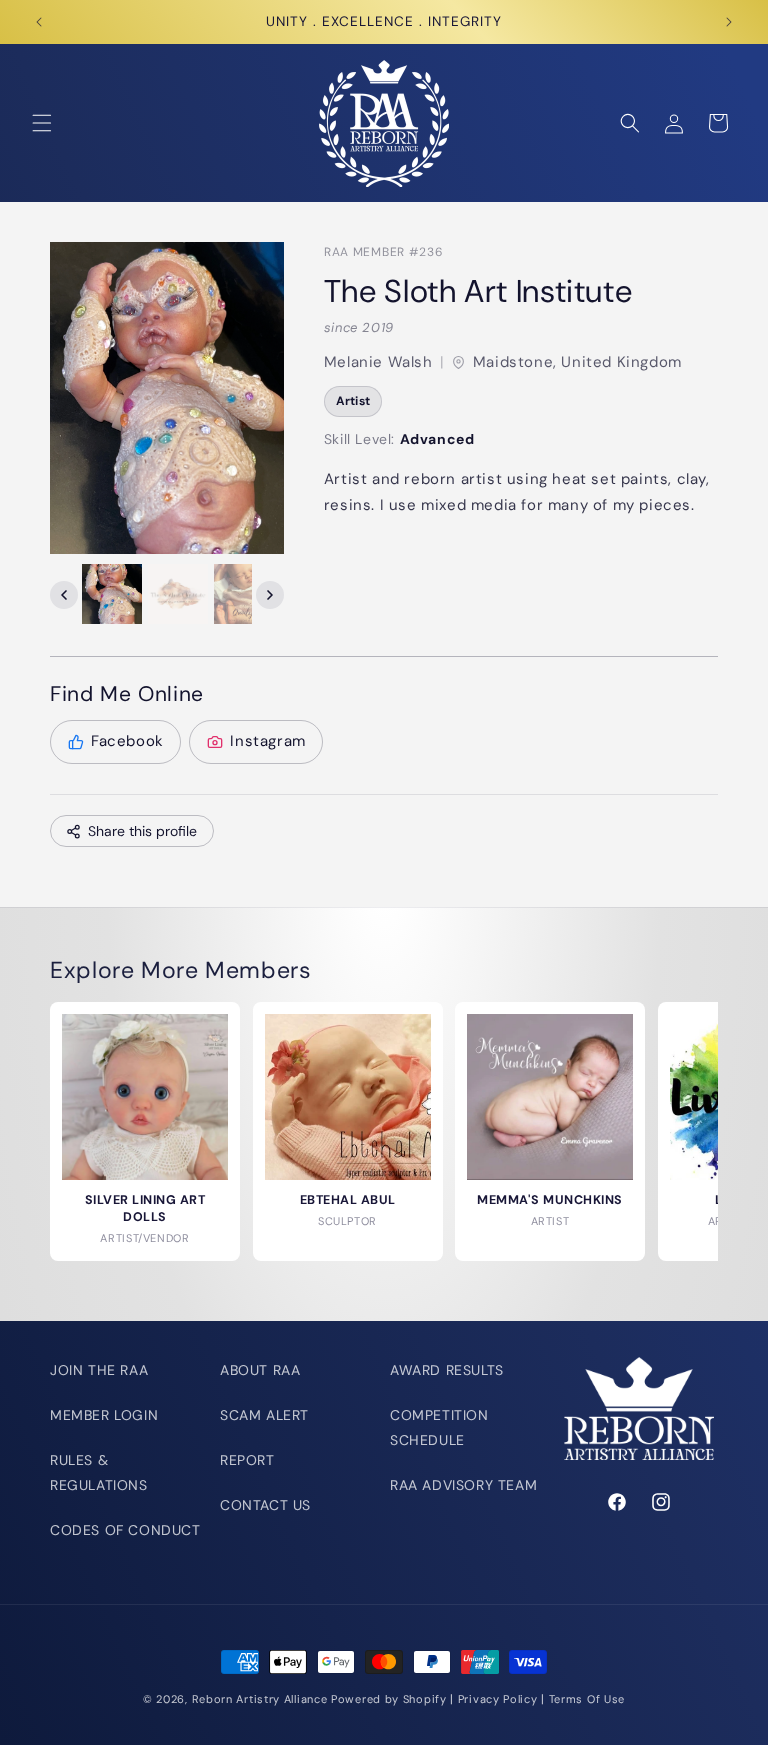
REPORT (247, 1460)
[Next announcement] (729, 22)
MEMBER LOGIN (104, 1415)
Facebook (127, 741)
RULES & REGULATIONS (99, 1472)
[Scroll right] (270, 595)
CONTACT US (265, 1505)
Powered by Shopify (389, 1699)
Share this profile (142, 831)
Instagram (267, 741)
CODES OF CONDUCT (125, 1530)
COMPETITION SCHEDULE (439, 1427)
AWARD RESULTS (447, 1370)
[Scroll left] (64, 595)
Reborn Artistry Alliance (260, 1699)
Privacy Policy (498, 1699)
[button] (42, 123)
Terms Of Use (587, 1699)
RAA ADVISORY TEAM (463, 1485)
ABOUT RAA (260, 1370)
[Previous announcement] (39, 22)
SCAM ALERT (264, 1415)
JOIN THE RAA (99, 1370)
